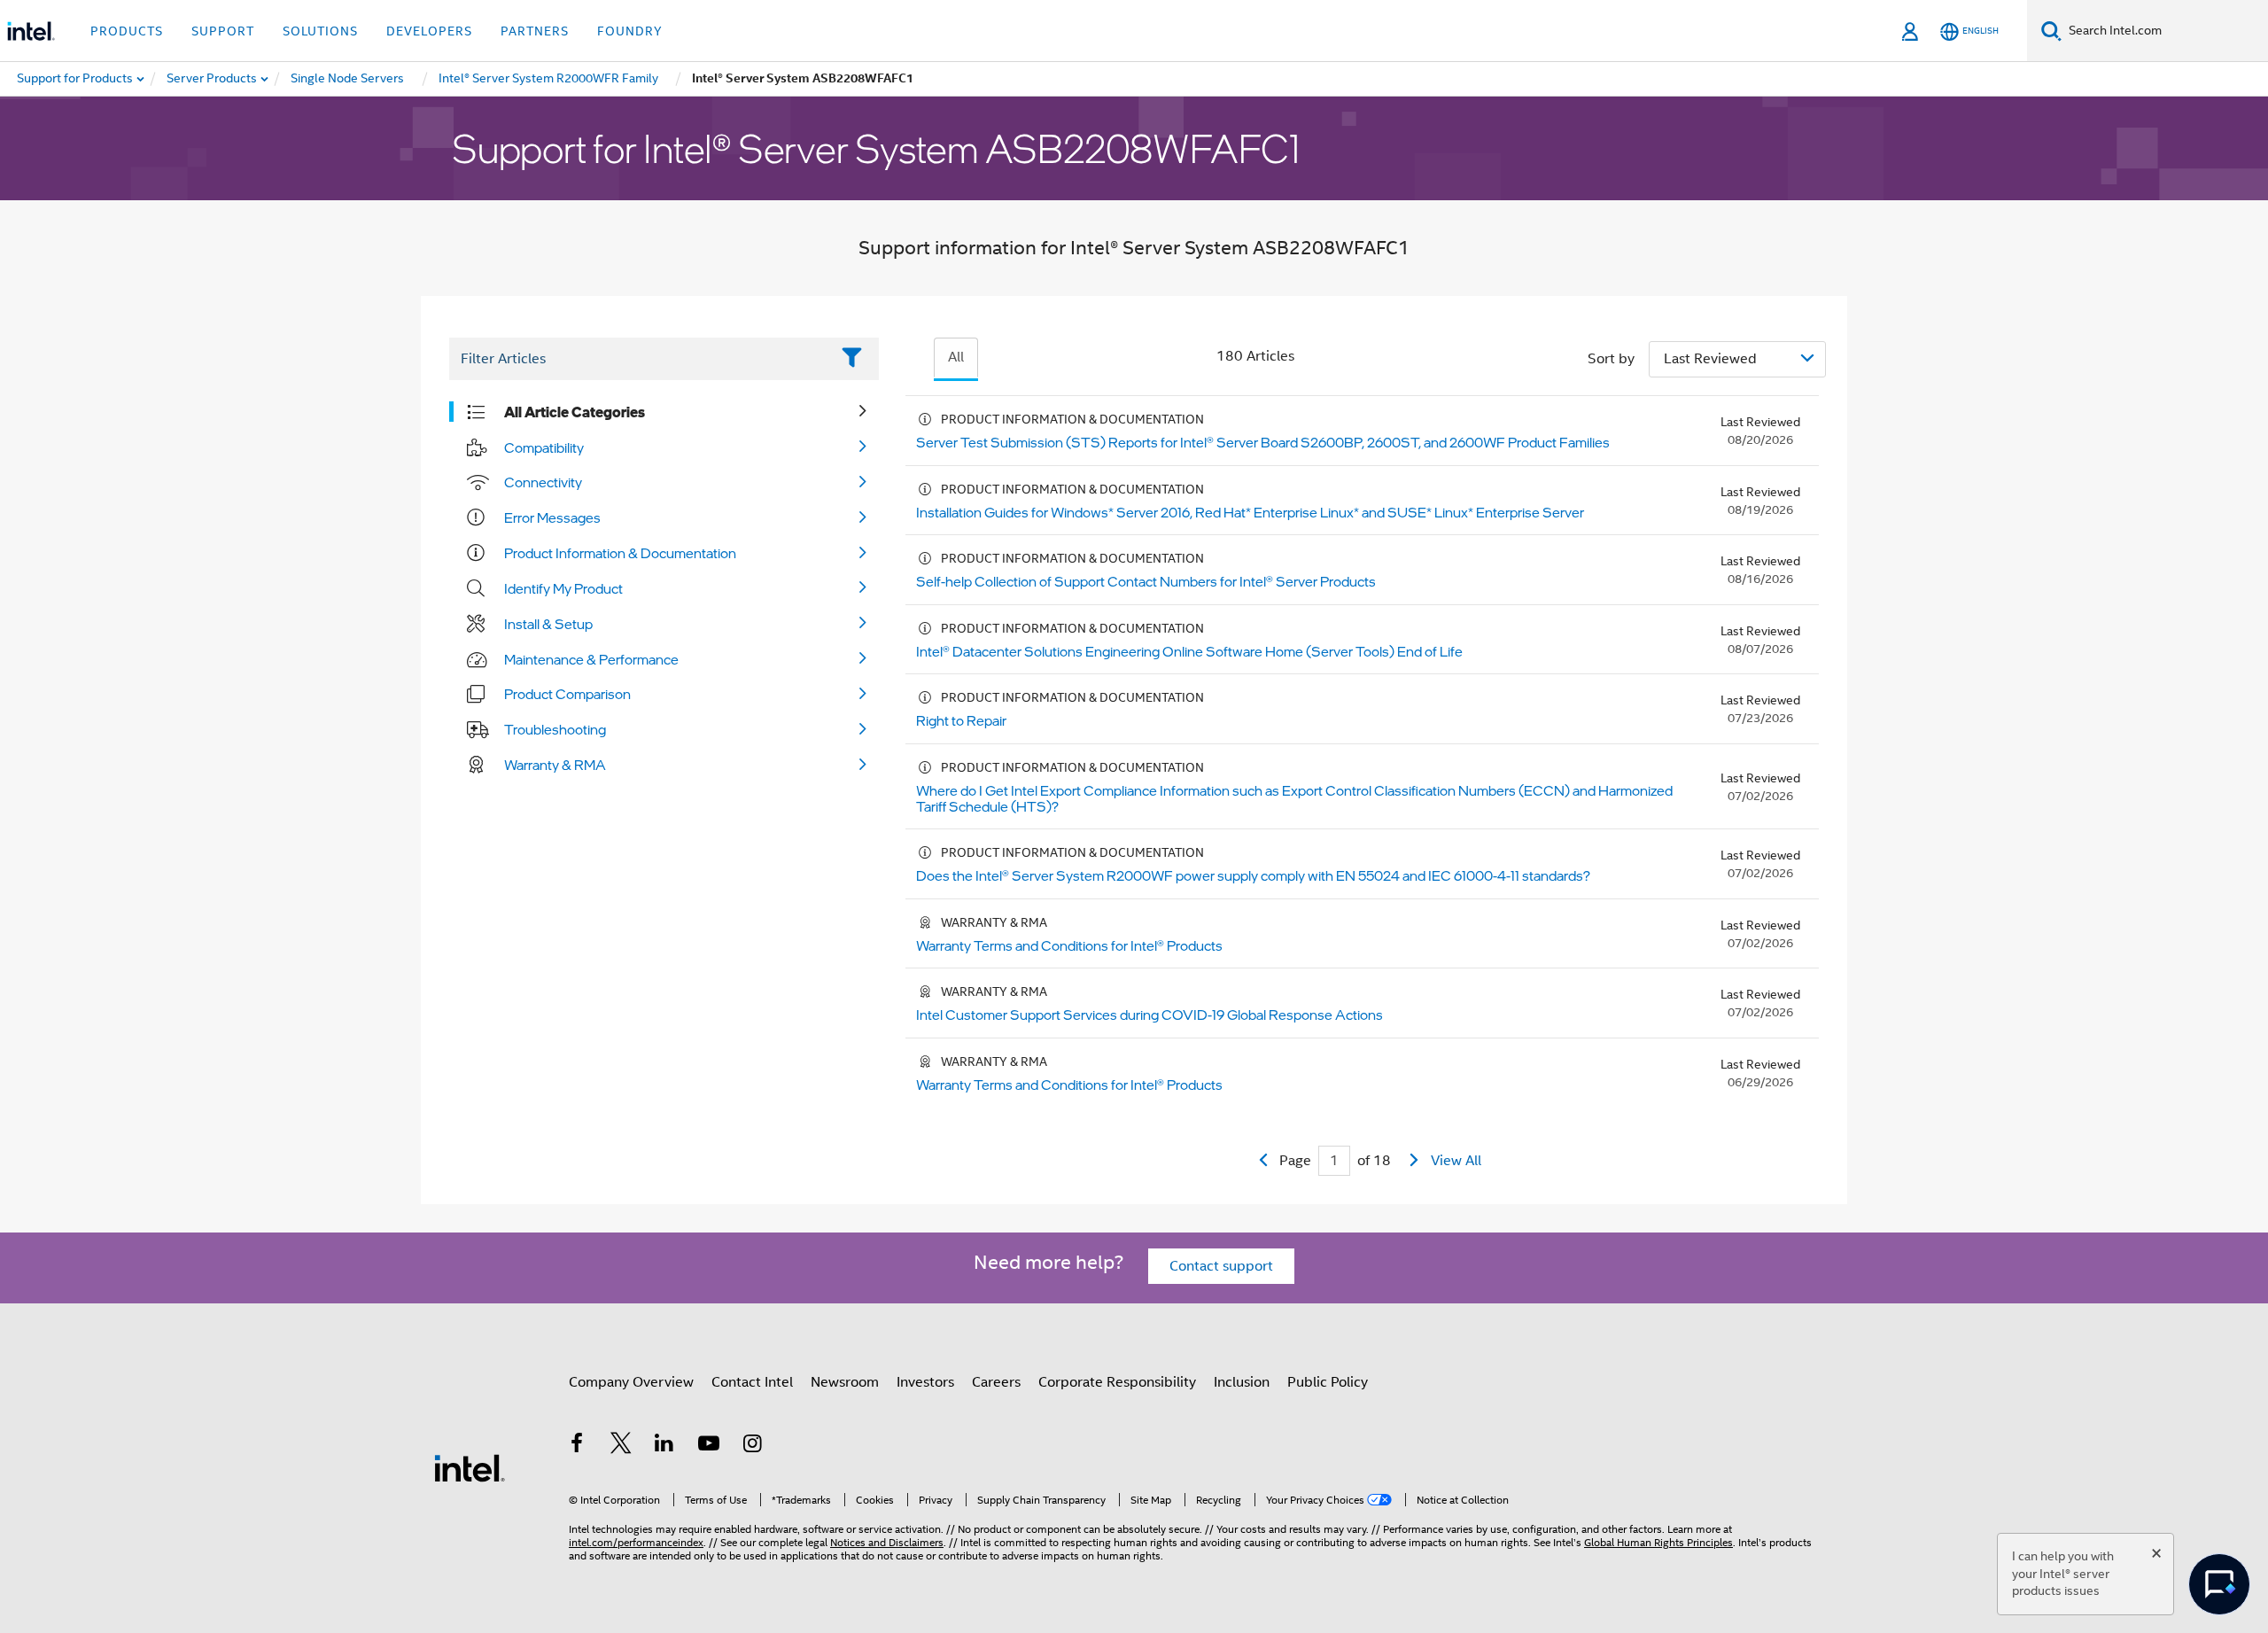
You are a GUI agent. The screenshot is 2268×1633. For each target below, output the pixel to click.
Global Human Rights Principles (1658, 1542)
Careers (996, 1382)
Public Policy (1328, 1382)
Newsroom (845, 1382)
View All (1456, 1161)
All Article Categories (575, 412)
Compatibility (544, 447)
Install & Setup (548, 624)
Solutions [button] (320, 31)
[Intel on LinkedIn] (664, 1446)
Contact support (1221, 1266)
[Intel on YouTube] (709, 1446)
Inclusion (1242, 1382)
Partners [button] (535, 31)
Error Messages (552, 517)
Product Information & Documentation (620, 553)
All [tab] (956, 357)
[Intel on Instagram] (752, 1446)
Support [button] (223, 31)
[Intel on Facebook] (577, 1446)
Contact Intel (752, 1382)
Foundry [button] (630, 31)
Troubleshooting (555, 729)
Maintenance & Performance (591, 659)
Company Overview (631, 1382)
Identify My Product (563, 588)
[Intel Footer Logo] (470, 1467)
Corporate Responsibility (1117, 1382)
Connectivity (543, 482)
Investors (925, 1382)
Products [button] (127, 31)
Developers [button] (429, 31)
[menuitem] (213, 79)
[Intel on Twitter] (621, 1446)
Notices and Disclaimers (887, 1542)
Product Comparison (567, 694)
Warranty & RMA (555, 765)
